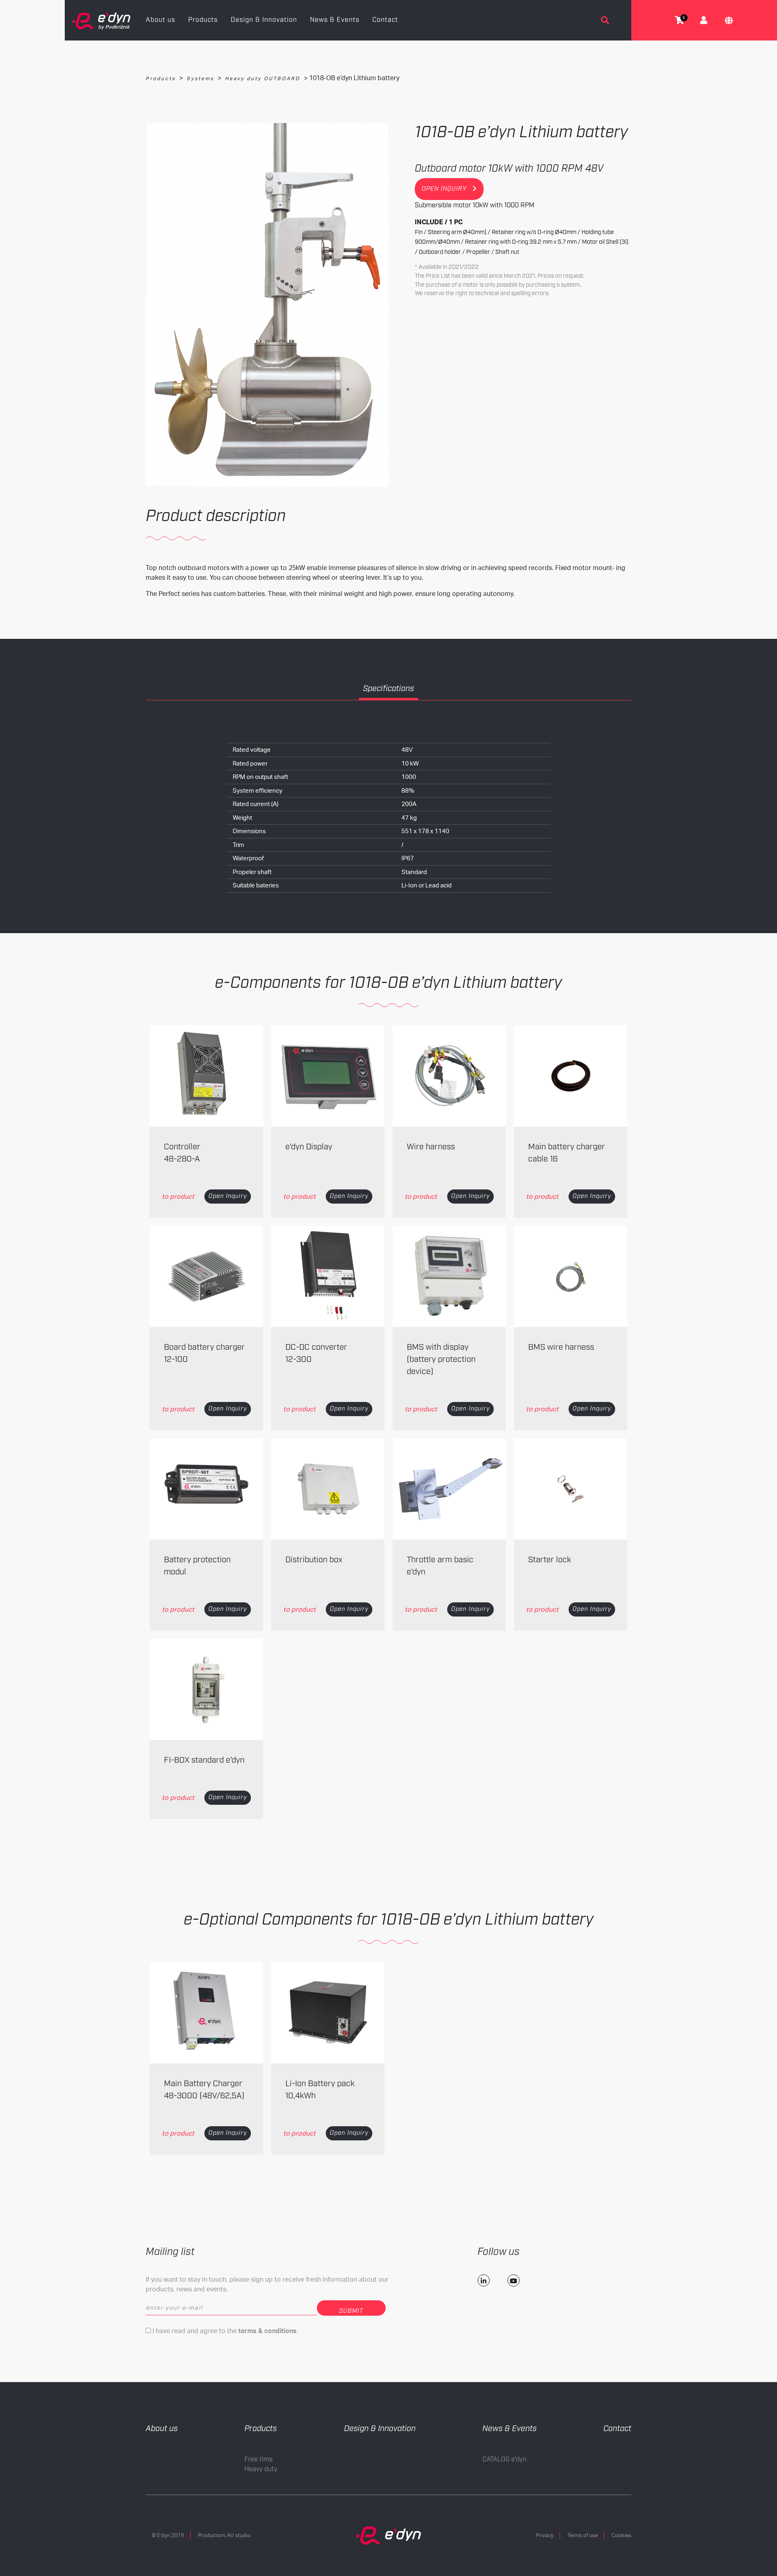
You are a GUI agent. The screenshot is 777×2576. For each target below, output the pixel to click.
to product (178, 1196)
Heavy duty (261, 2469)
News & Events (335, 20)
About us (160, 20)
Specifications (388, 689)
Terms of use (583, 2535)
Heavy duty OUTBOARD (263, 78)
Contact (385, 20)
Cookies (621, 2535)
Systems (200, 78)
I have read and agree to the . (225, 2331)
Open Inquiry (228, 1196)
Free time (259, 2460)
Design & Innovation (264, 20)
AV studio (239, 2535)
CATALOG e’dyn (504, 2460)
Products (203, 20)
